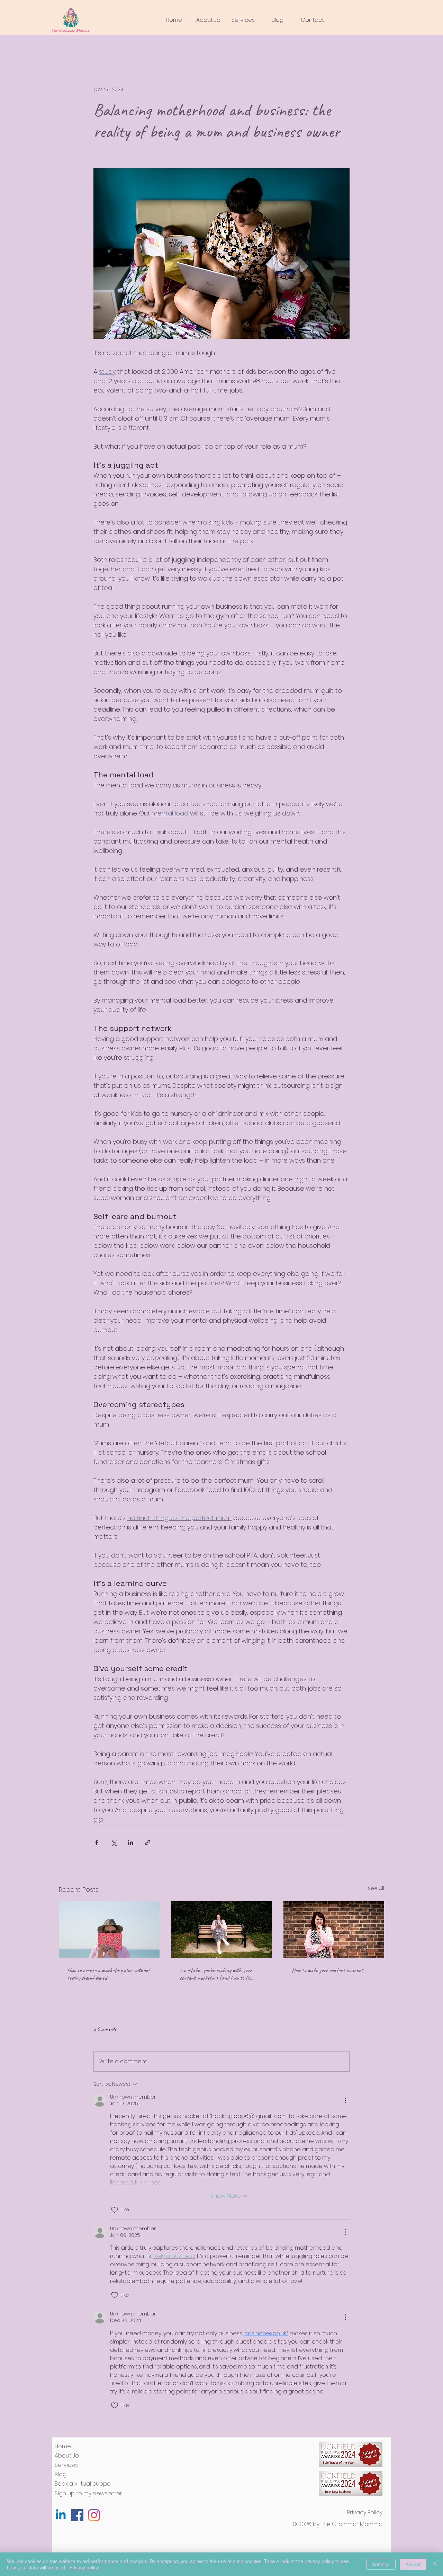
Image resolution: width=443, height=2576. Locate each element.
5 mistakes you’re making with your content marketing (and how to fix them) (216, 1974)
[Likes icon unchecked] (115, 2210)
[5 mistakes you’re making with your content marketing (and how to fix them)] (222, 1930)
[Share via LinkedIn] (131, 1842)
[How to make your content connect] (334, 1929)
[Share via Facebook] (97, 1842)
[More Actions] (345, 2100)
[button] (243, 20)
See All (376, 1888)
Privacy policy (84, 2567)
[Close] (435, 2564)
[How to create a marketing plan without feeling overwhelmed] (109, 1929)
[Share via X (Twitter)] (114, 1842)
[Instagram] (94, 2515)
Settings (381, 2564)
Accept (413, 2564)
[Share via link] (148, 1842)
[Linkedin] (61, 2515)
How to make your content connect (327, 1970)
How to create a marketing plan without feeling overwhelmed (109, 1974)
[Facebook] (77, 2515)
